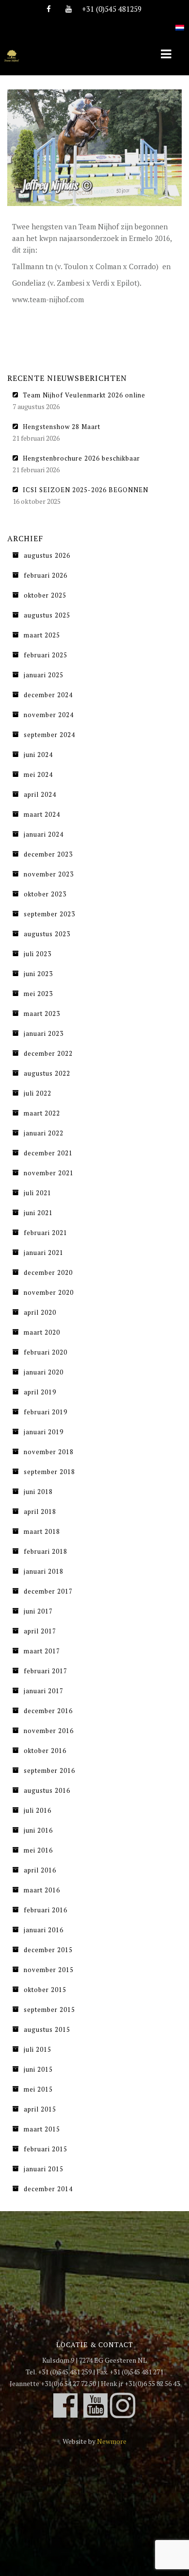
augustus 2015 (47, 2029)
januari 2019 (44, 1432)
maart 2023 (42, 1013)
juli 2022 (38, 1093)
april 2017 (40, 1631)
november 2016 (49, 1731)
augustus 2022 (47, 1073)
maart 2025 (42, 635)
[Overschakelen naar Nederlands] (180, 22)
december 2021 (48, 1153)
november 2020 (49, 1292)
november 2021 (49, 1173)
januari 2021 (44, 1253)
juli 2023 (38, 954)
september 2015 (49, 2009)
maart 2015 (42, 2129)
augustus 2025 (47, 615)
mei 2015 (38, 2089)
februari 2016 (46, 1910)
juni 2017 (38, 1611)
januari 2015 (44, 2169)
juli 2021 (38, 1193)
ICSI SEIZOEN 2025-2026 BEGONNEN (86, 490)
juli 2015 (38, 2049)
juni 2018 (38, 1492)
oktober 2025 (45, 595)
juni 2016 (38, 1830)
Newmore (112, 2441)
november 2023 (49, 874)
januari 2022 (44, 1133)
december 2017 (48, 1591)
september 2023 (49, 914)
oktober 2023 (45, 894)
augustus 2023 (47, 934)
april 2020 (40, 1312)
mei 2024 (38, 774)
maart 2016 (42, 1890)
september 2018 (49, 1472)
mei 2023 (38, 994)
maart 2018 (42, 1531)
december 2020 (48, 1272)
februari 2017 (46, 1671)
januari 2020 (44, 1372)
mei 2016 (38, 1850)
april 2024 (40, 794)
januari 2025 (44, 675)
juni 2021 (38, 1213)
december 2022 (48, 1053)
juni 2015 (38, 2069)
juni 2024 (38, 755)
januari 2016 (44, 1930)
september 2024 (49, 735)
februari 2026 (46, 575)
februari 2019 (46, 1412)
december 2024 (48, 695)
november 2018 (49, 1452)
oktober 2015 (45, 1990)
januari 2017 (44, 1691)
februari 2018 (46, 1551)
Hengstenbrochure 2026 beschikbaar (81, 458)
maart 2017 (42, 1651)
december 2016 (48, 1711)
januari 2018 (44, 1571)
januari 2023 (44, 1033)
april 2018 (40, 1511)
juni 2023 (38, 974)
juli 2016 (38, 1810)
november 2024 (49, 715)
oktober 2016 (45, 1751)
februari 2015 (46, 2149)
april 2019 (40, 1392)
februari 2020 (46, 1352)
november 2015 (49, 1970)
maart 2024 (42, 814)
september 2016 (49, 1770)
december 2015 (48, 1950)
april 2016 (40, 1870)
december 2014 (48, 2189)
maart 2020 (42, 1332)
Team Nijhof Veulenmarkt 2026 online (84, 395)
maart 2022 (42, 1113)
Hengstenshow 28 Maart (62, 427)
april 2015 (40, 2109)
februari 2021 (46, 1233)
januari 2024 (44, 834)
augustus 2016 (47, 1790)
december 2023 (48, 854)
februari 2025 (46, 655)
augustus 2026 (47, 555)
